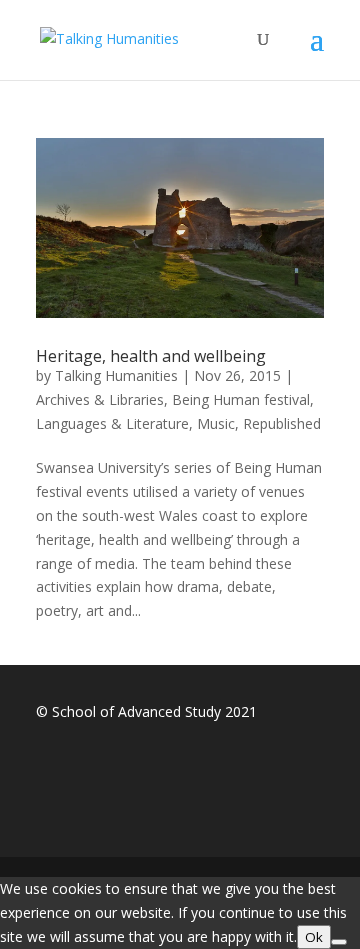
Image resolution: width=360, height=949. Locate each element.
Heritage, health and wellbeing (151, 356)
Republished (282, 423)
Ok (314, 937)
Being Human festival (241, 399)
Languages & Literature (112, 423)
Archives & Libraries (100, 399)
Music (216, 423)
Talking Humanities (116, 375)
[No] (339, 942)
